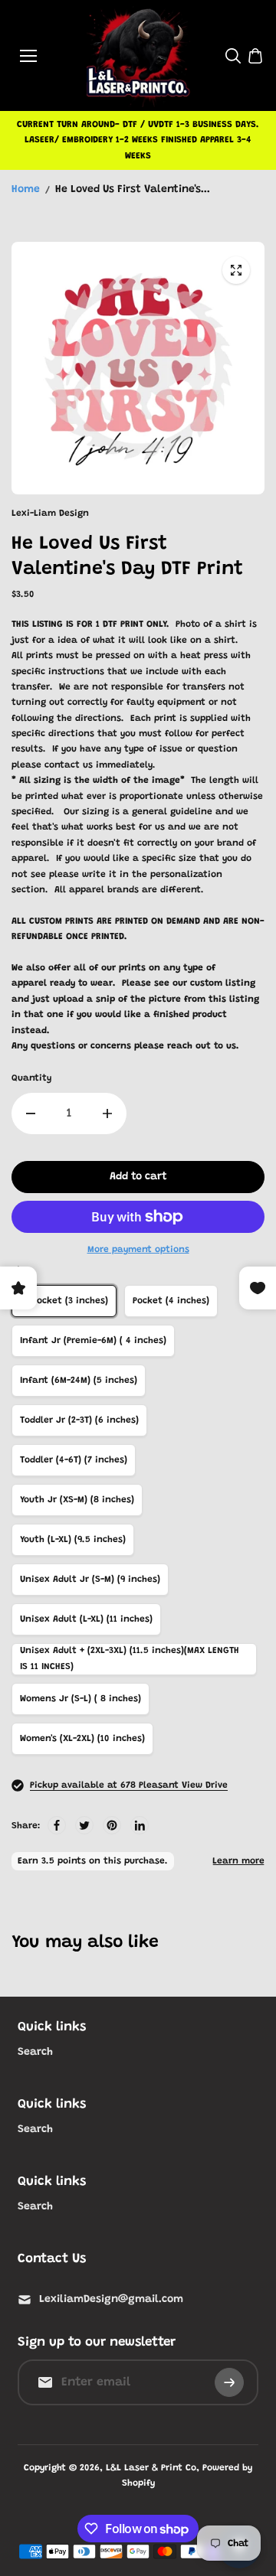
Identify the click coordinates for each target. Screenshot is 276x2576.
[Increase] (107, 1114)
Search (35, 2053)
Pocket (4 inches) (171, 1301)
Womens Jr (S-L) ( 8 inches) (80, 1699)
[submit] (229, 2382)
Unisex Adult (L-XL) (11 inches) (86, 1619)
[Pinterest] (112, 1825)
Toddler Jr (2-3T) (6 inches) (79, 1420)
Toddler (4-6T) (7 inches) (74, 1460)
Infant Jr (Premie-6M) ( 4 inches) (93, 1341)
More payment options (138, 1250)
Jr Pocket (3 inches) (64, 1301)
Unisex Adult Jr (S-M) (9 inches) (90, 1580)
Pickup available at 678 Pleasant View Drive (129, 1785)
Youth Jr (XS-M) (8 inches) (77, 1500)
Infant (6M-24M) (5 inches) (79, 1381)
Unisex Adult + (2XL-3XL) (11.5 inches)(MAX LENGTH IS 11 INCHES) (130, 1658)
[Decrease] (31, 1114)
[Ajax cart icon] (255, 56)
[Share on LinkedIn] (140, 1825)
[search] (233, 56)
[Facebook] (57, 1825)
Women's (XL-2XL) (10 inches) (82, 1739)
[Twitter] (84, 1825)
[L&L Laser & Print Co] (138, 55)
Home (26, 190)
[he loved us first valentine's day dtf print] (236, 270)
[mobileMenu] (28, 56)
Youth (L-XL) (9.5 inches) (73, 1540)
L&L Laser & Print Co (151, 2468)
